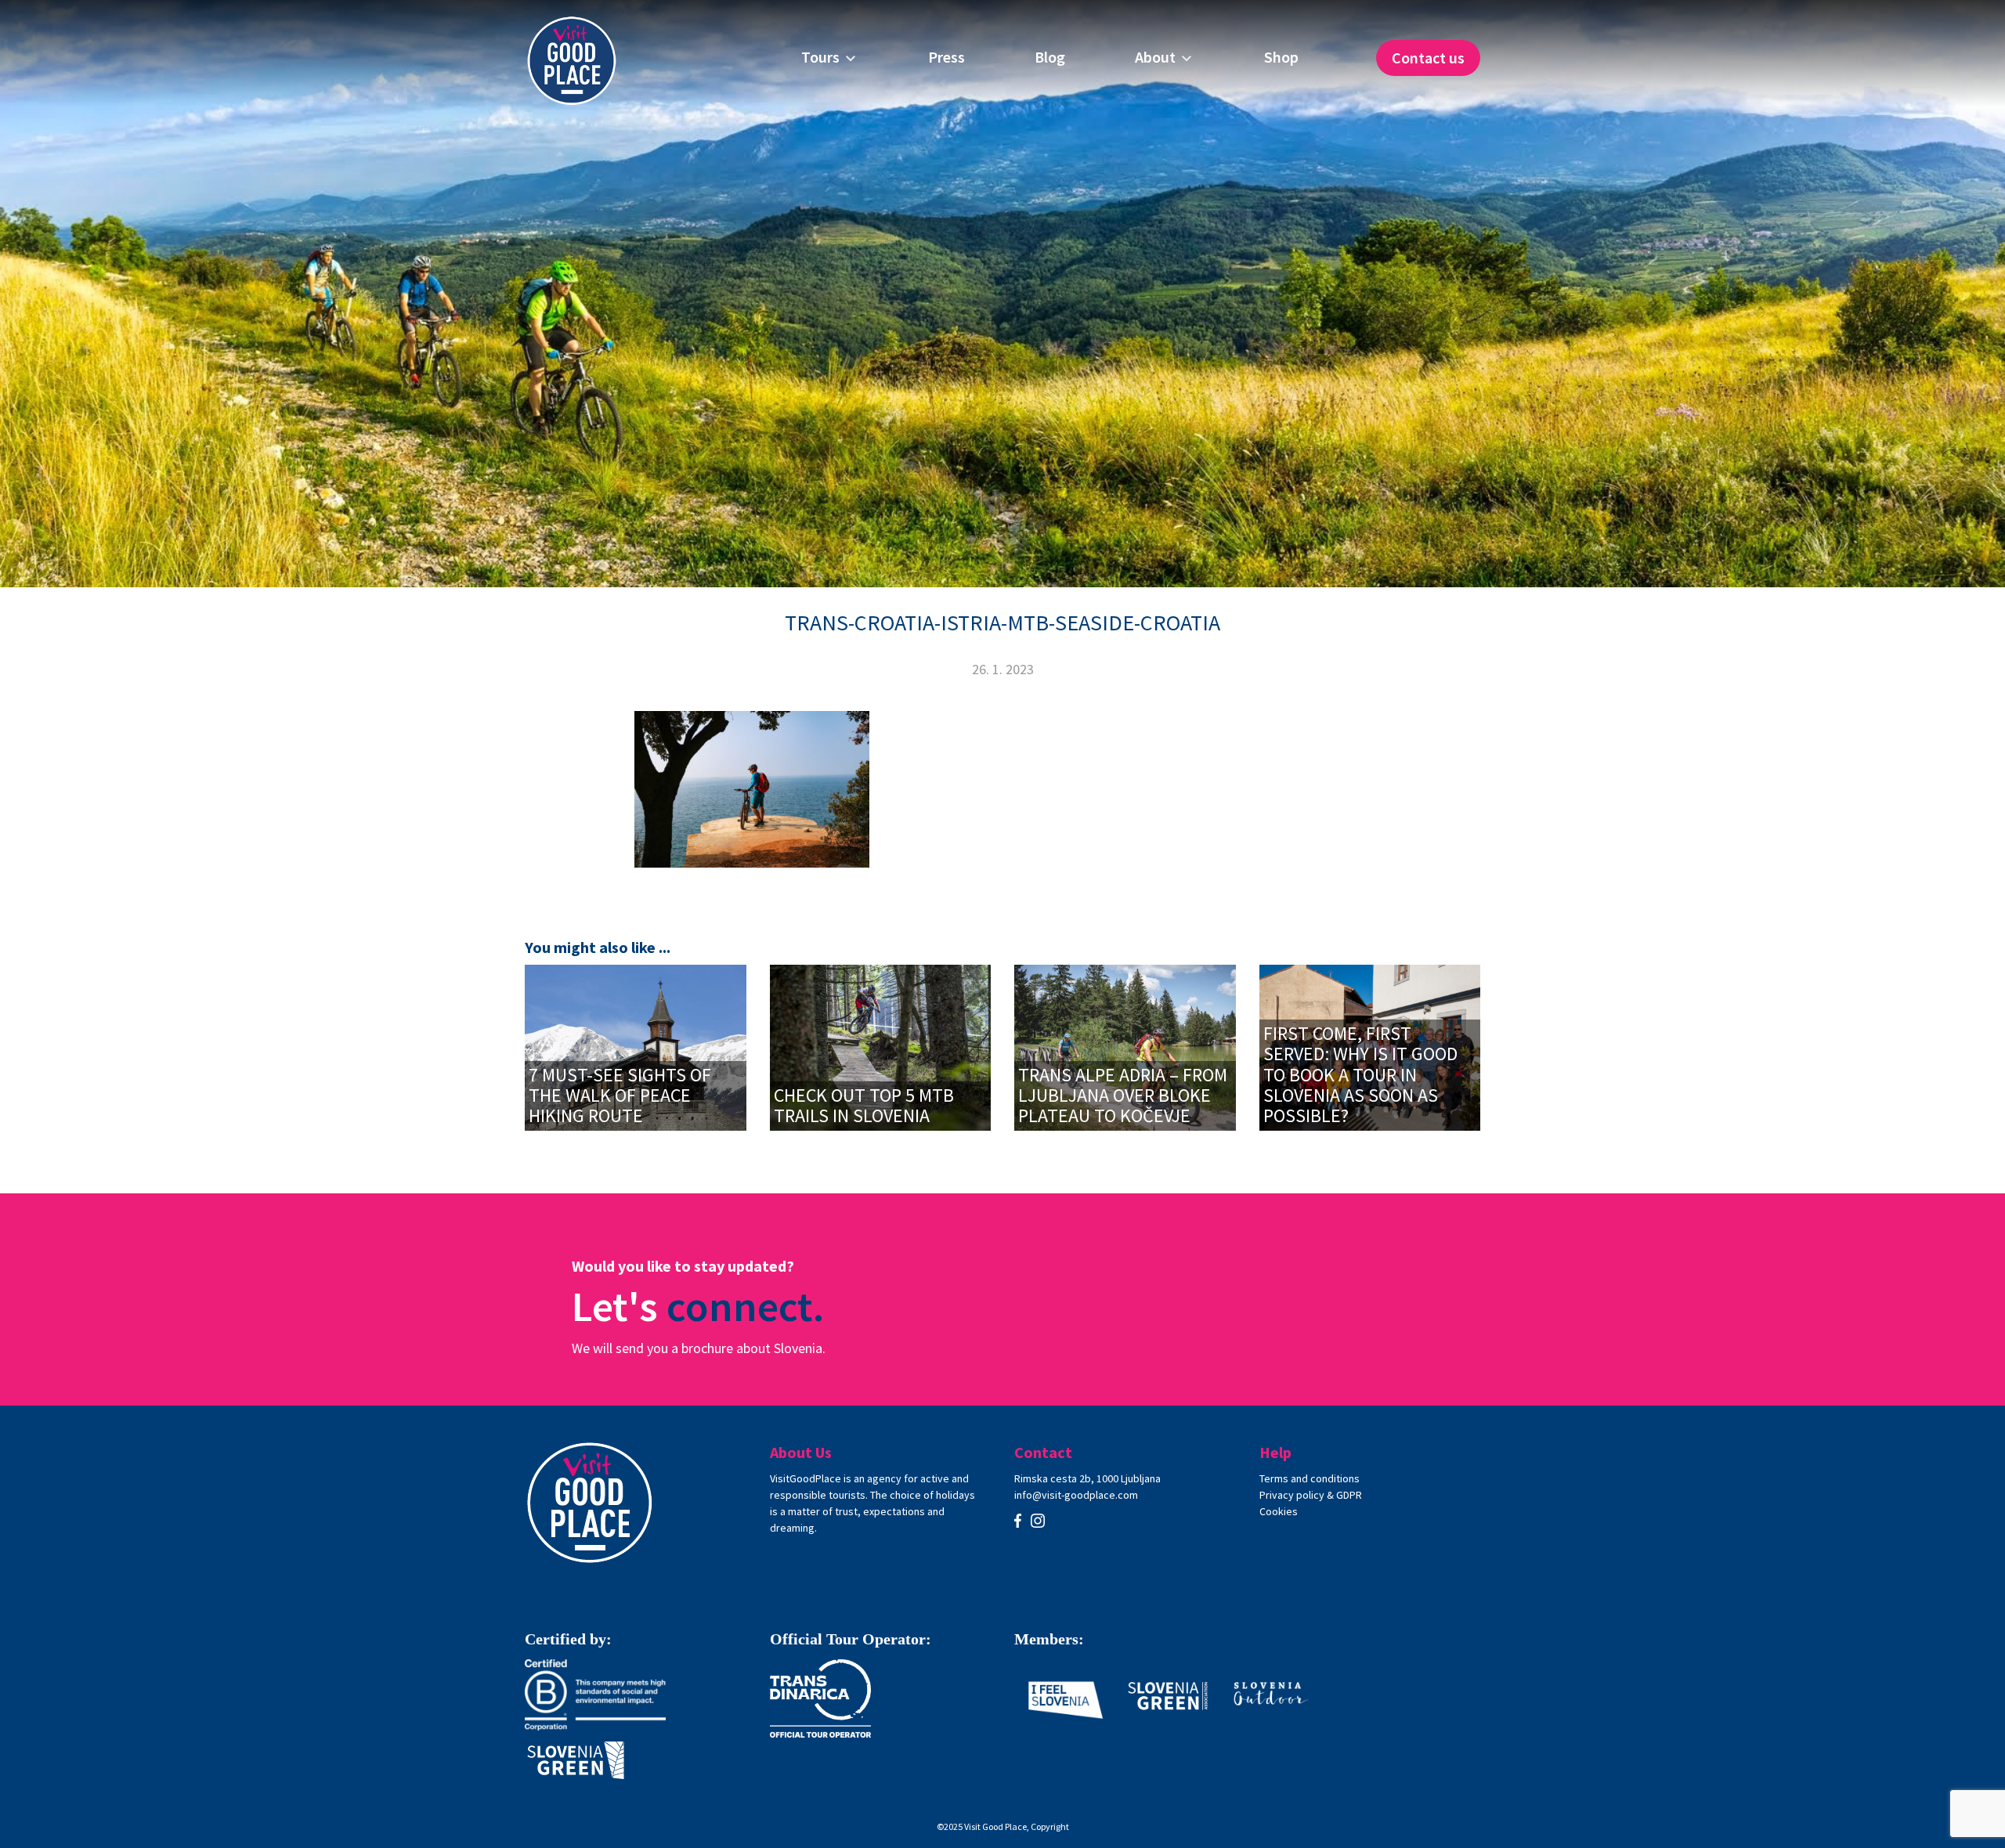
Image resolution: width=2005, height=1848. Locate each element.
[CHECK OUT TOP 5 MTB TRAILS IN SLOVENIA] (881, 1046)
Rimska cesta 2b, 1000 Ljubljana (1087, 1478)
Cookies (1279, 1511)
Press (947, 57)
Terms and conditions (1310, 1478)
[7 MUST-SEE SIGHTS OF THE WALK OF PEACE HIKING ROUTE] (636, 1046)
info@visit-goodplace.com (1076, 1495)
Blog (1050, 57)
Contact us (1428, 58)
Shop (1281, 57)
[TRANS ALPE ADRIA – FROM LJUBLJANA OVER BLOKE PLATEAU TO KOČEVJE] (1125, 1046)
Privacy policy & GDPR (1311, 1495)
